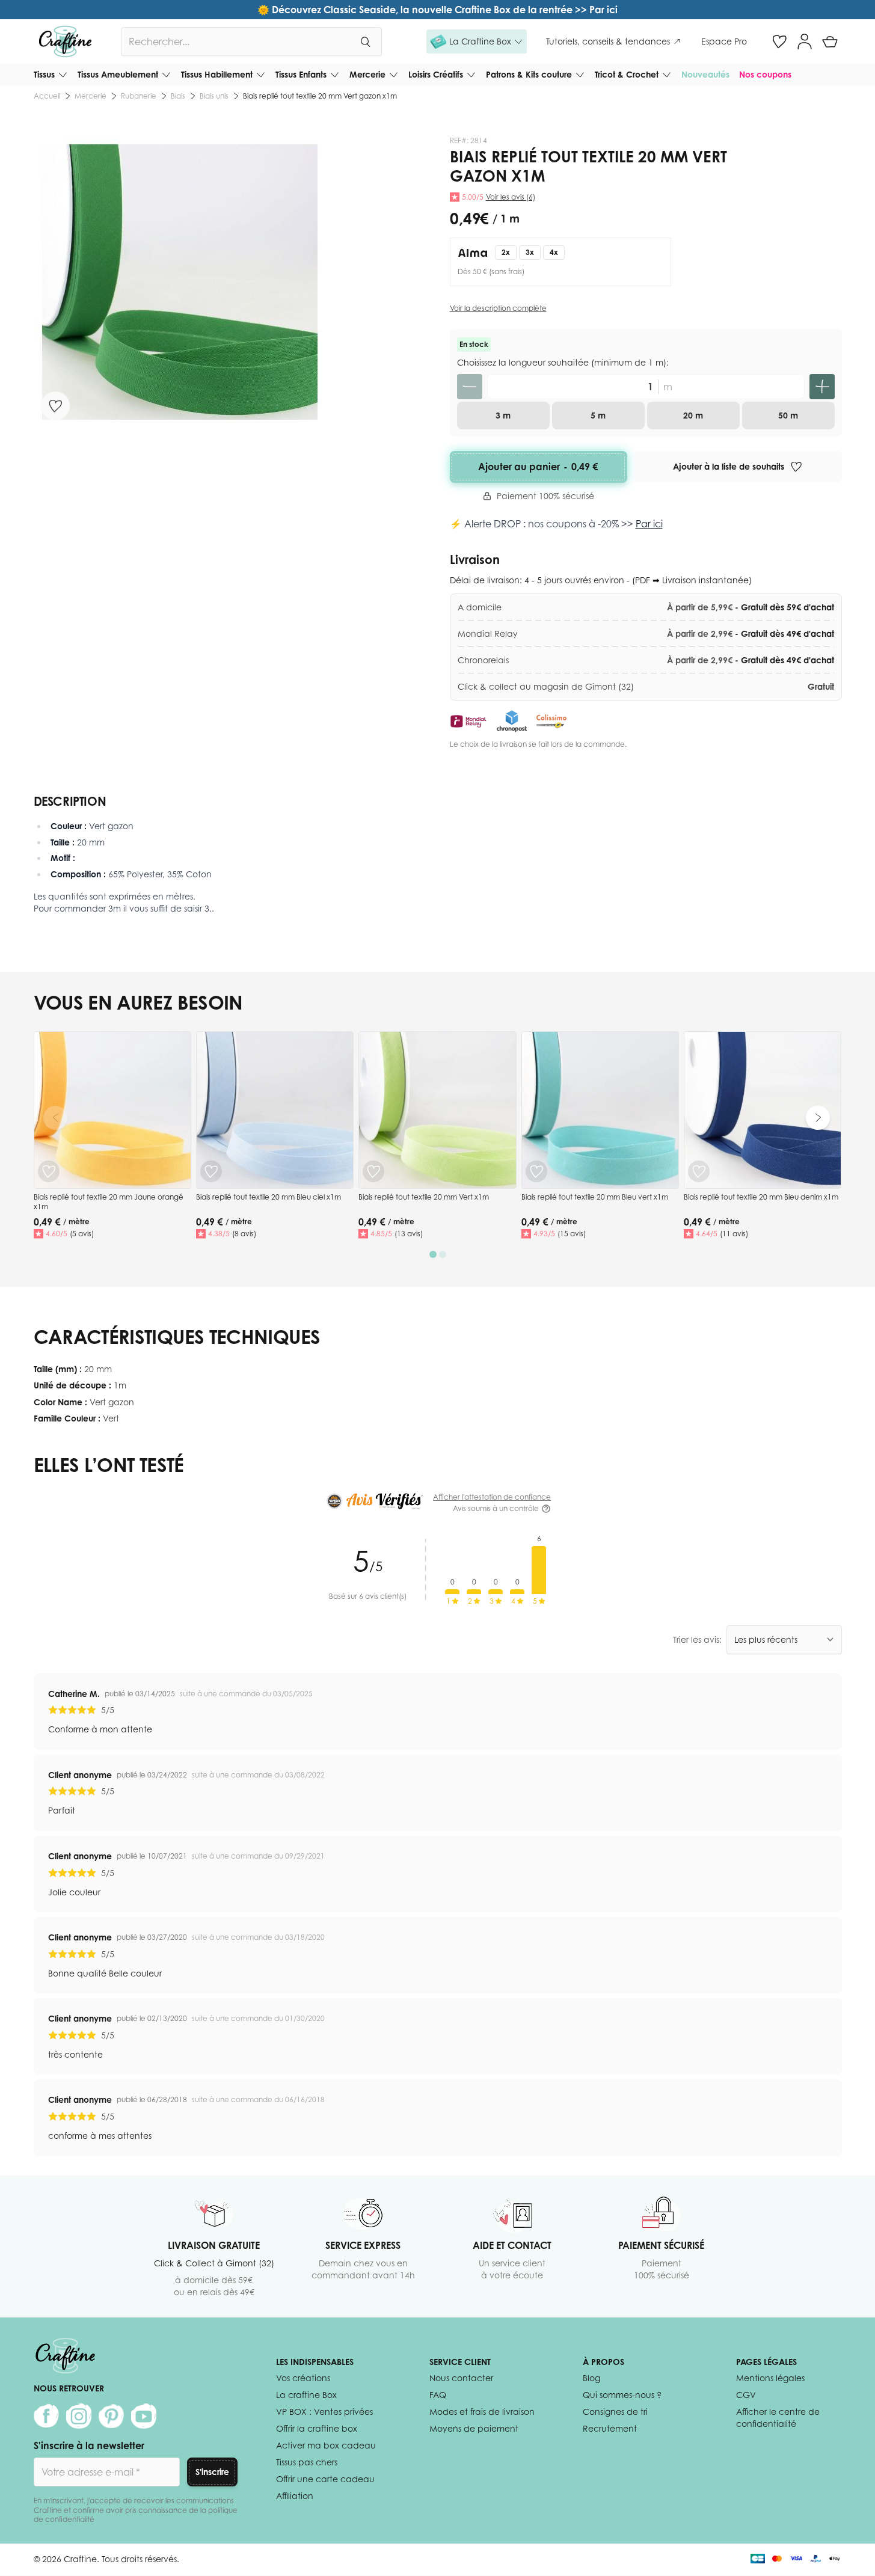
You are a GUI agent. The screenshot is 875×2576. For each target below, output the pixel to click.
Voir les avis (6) (511, 197)
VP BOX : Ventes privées (324, 2412)
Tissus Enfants (301, 74)
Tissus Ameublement (118, 74)
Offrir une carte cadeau (325, 2479)
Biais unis (214, 96)
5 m (598, 415)
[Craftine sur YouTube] (144, 2416)
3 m (503, 415)
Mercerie (367, 74)
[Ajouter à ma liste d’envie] (55, 406)
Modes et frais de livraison (482, 2412)
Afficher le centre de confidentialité (778, 2418)
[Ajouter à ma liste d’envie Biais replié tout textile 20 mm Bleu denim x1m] (699, 1171)
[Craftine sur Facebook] (46, 2416)
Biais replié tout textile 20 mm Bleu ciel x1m (269, 1197)
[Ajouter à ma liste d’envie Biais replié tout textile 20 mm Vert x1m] (373, 1171)
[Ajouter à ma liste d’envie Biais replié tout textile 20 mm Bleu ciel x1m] (211, 1171)
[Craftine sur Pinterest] (111, 2416)
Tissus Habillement (217, 74)
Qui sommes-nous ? (622, 2395)
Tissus (44, 74)
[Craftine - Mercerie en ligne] (65, 41)
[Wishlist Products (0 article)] (779, 41)
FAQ (438, 2395)
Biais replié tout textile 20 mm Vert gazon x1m (320, 96)
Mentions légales (770, 2378)
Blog (591, 2378)
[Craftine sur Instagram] (79, 2416)
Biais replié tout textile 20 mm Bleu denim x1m (761, 1197)
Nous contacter (461, 2378)
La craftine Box (306, 2395)
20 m (693, 415)
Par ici (649, 524)
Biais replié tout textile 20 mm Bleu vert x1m (595, 1197)
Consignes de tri (615, 2412)
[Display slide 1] (433, 1254)
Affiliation (295, 2496)
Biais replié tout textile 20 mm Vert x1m (424, 1197)
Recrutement (610, 2428)
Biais (178, 96)
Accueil (47, 96)
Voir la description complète (498, 308)
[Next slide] (818, 1118)
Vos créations (303, 2378)
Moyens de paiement (474, 2428)
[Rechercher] (365, 41)
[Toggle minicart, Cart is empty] (830, 41)
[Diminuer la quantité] (470, 387)
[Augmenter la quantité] (822, 387)
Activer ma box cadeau (326, 2445)
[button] (477, 41)
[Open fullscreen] (180, 282)
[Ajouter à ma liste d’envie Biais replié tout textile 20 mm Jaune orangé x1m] (49, 1171)
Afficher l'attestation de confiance (492, 1497)
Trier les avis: (697, 1639)
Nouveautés (705, 74)
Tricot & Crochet (627, 74)
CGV (746, 2395)
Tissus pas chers (307, 2462)
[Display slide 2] (443, 1254)
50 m (788, 415)
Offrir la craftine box (317, 2428)
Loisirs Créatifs (436, 74)
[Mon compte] (805, 41)
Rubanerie (139, 96)
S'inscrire (212, 2472)
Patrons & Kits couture (529, 74)
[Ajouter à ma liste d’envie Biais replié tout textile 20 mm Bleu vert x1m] (536, 1171)
